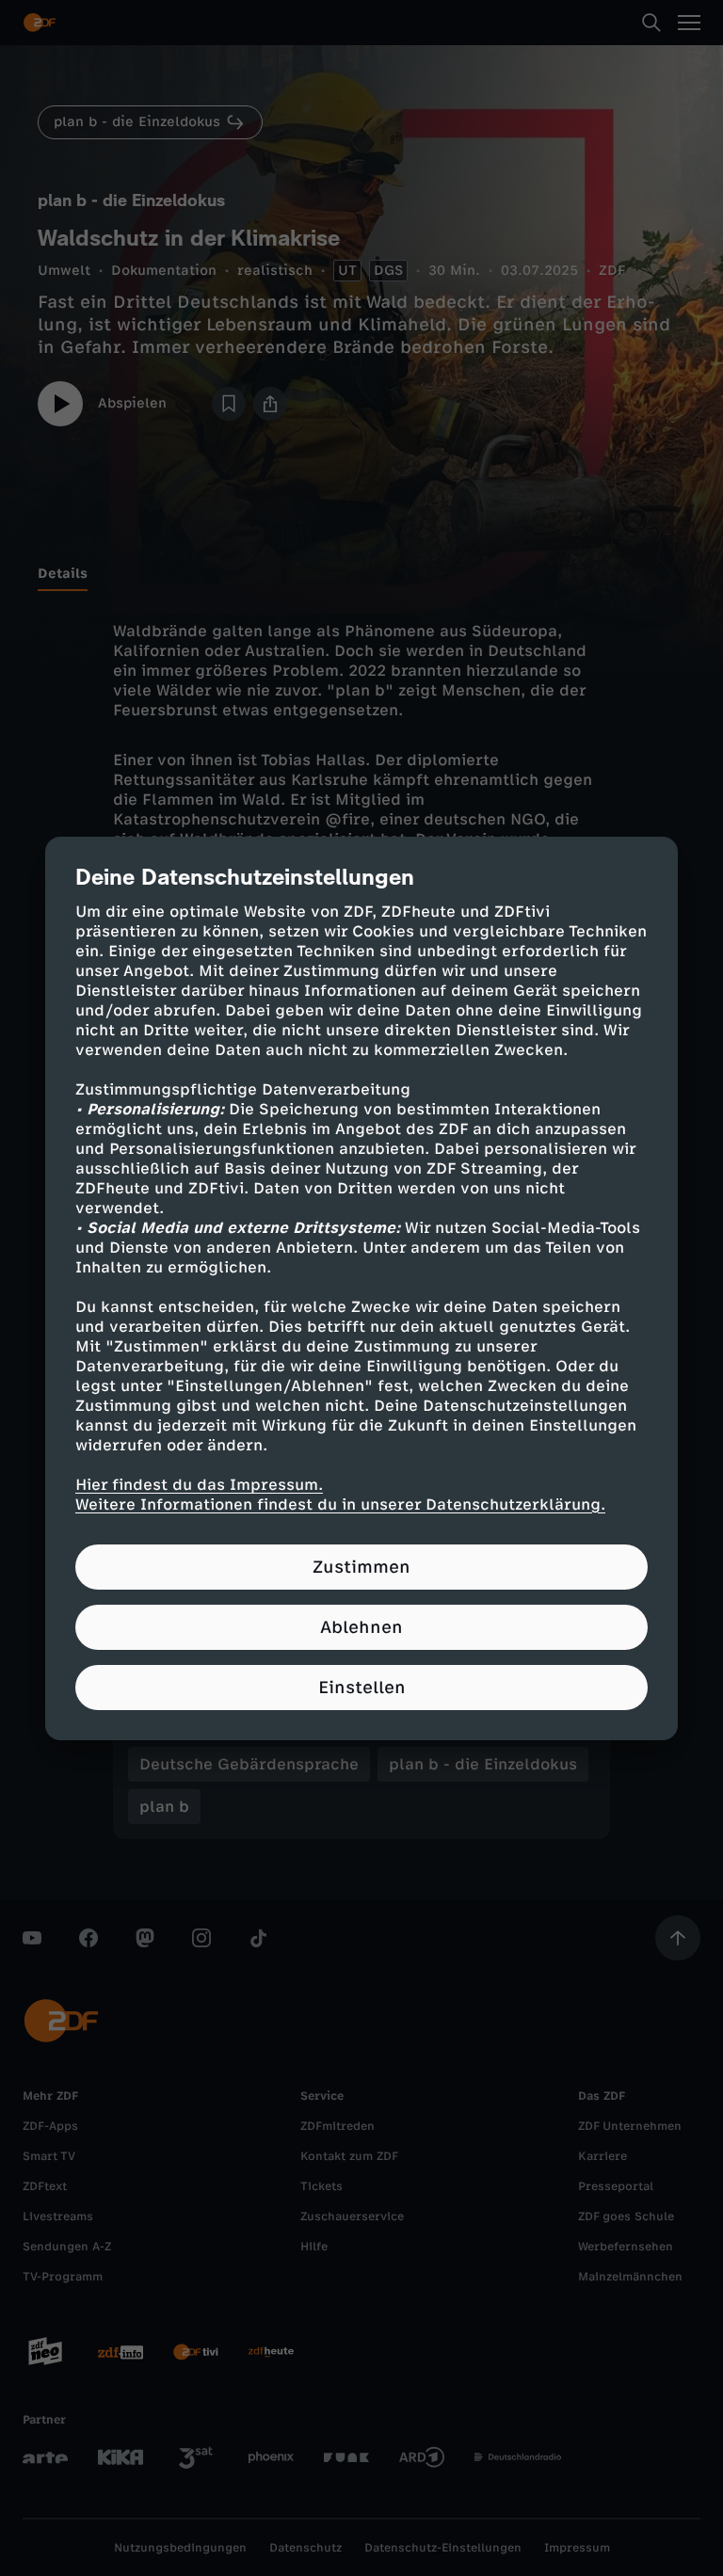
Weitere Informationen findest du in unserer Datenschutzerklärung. (340, 1504)
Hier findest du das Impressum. (199, 1485)
